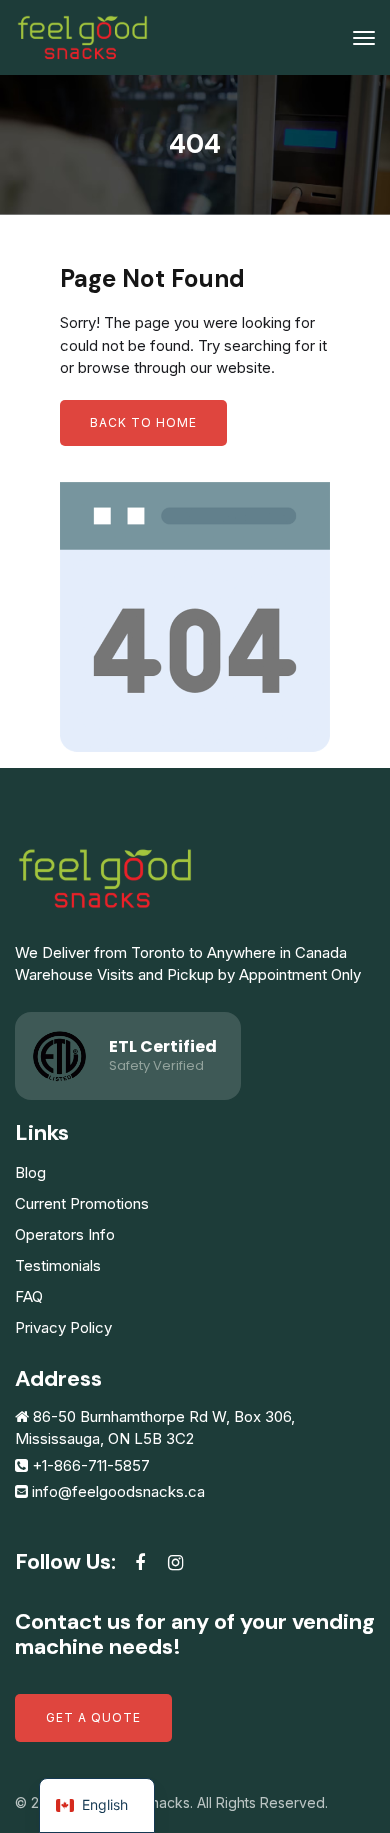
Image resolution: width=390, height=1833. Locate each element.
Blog (30, 1172)
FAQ (29, 1296)
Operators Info (65, 1234)
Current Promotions (82, 1203)
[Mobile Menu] (364, 38)
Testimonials (58, 1265)
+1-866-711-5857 (91, 1465)
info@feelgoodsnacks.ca (118, 1491)
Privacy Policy (63, 1327)
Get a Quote (93, 1717)
